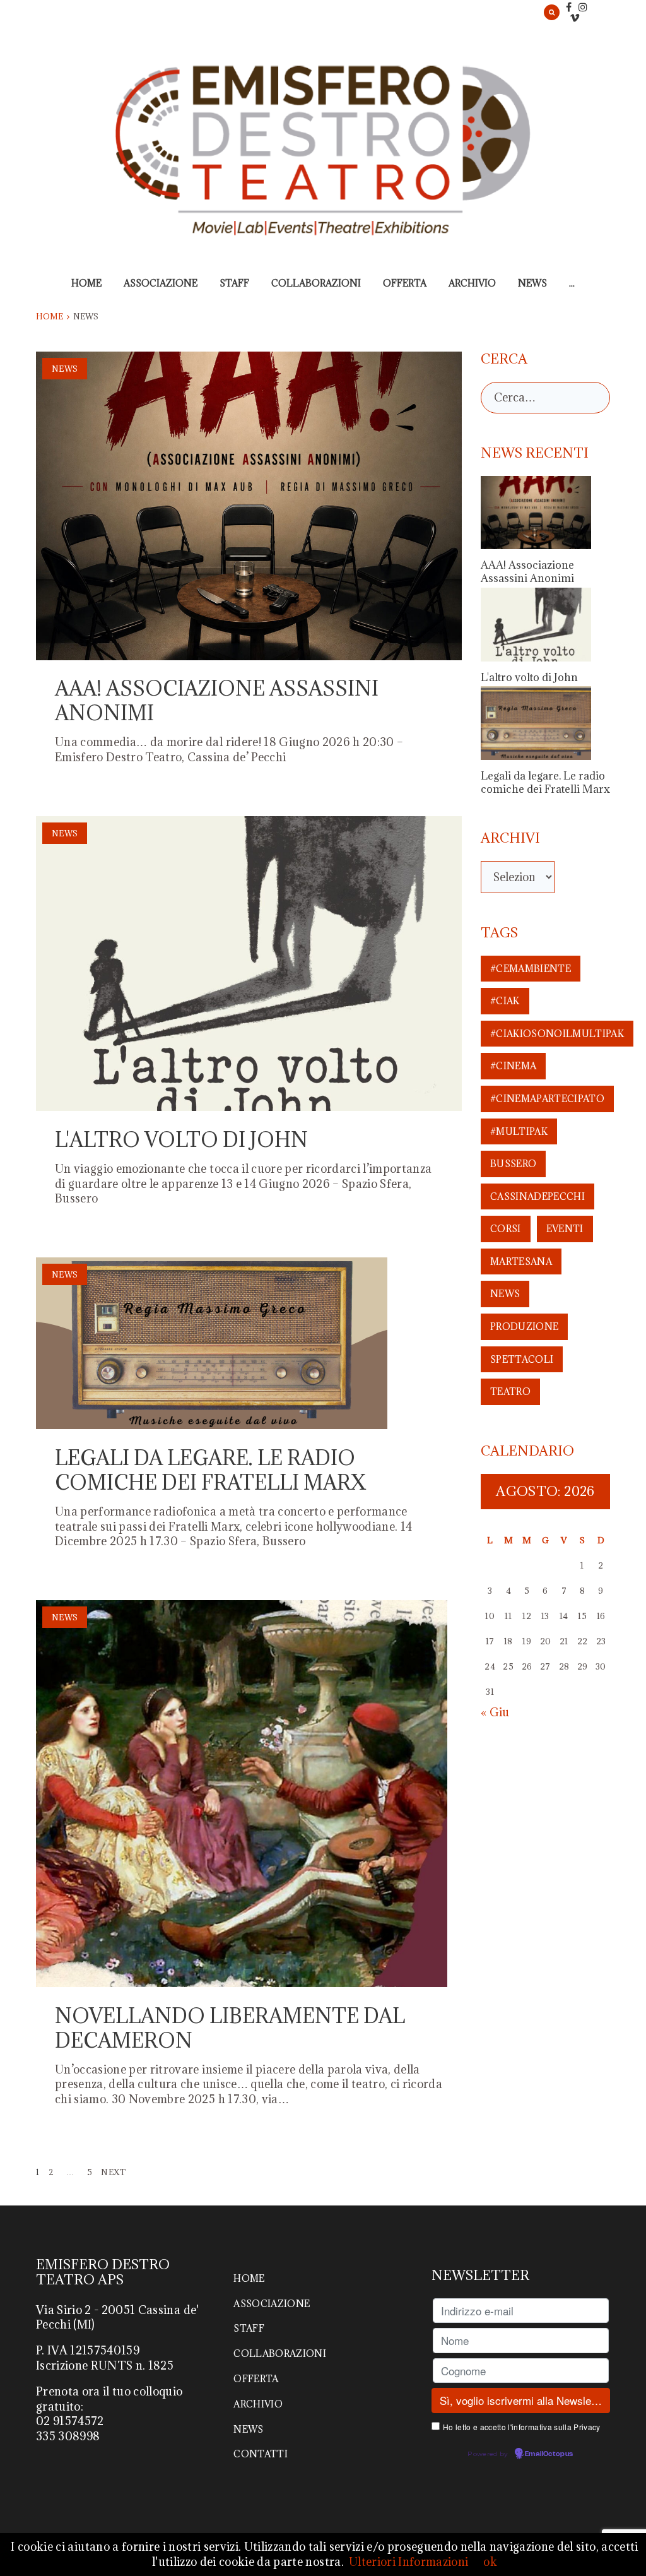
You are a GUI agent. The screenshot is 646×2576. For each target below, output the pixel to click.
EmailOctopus (549, 2454)
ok (490, 2562)
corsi (506, 1229)
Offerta (405, 283)
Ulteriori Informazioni (408, 2562)
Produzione (524, 1327)
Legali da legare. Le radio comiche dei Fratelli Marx (210, 1470)
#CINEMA (513, 1066)
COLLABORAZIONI (316, 283)
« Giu (495, 1712)
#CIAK (505, 1001)
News (65, 369)
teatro (510, 1392)
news (505, 1294)
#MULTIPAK (519, 1131)
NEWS (532, 283)
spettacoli (522, 1359)
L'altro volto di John (181, 1140)
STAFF (234, 283)
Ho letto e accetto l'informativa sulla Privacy (522, 2427)
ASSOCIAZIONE (161, 283)
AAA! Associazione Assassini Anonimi (217, 701)
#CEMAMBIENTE (531, 969)
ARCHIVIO (472, 283)
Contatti (261, 2454)
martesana (521, 1261)
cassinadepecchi (537, 1196)
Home (86, 283)
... (572, 283)
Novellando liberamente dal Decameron (230, 2028)
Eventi (565, 1229)
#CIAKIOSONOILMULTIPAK (557, 1034)
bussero (513, 1164)
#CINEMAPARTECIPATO (547, 1099)
